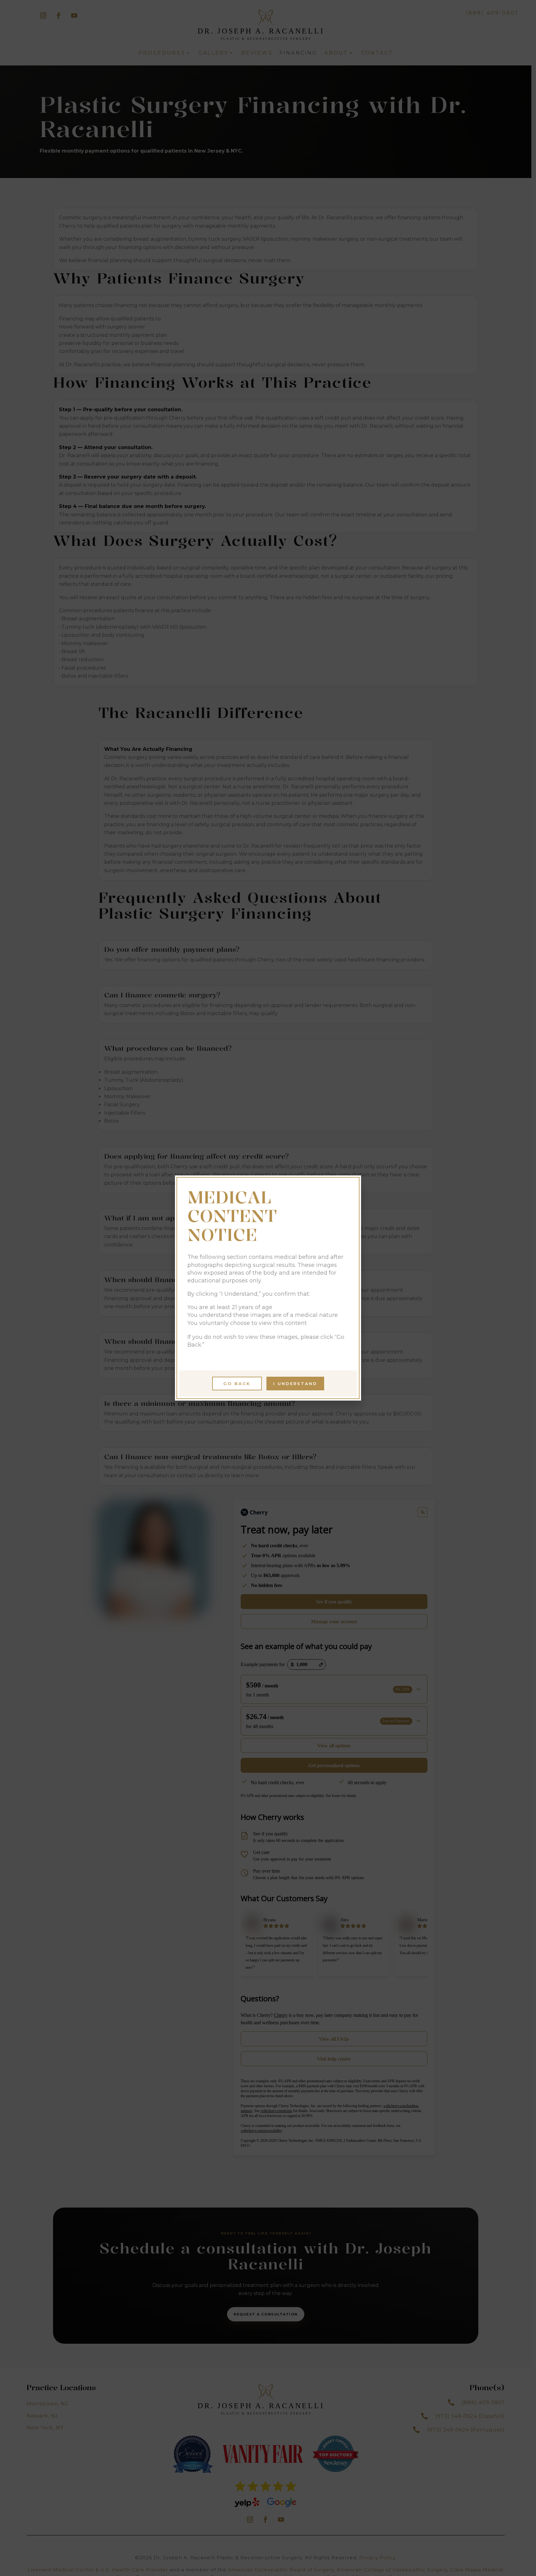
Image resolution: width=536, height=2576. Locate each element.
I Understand (295, 1384)
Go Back (237, 1384)
